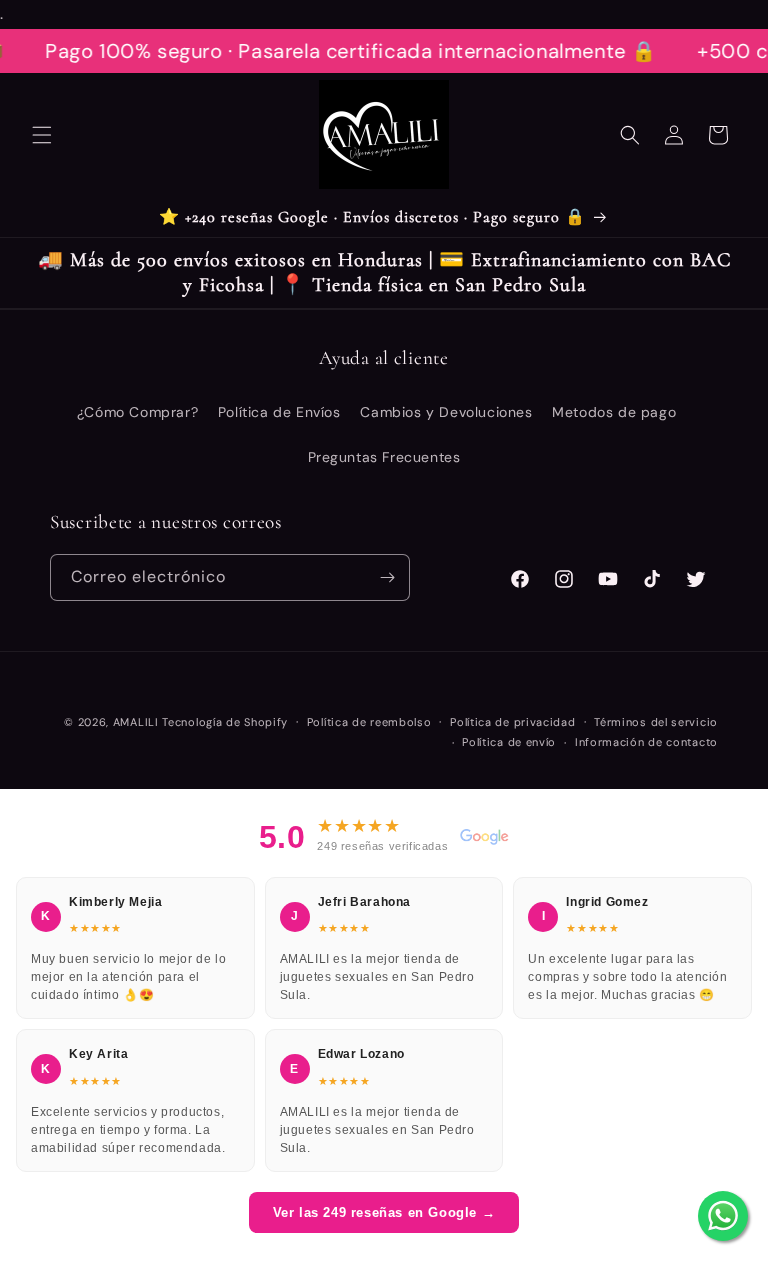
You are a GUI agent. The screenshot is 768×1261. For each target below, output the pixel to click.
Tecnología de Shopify (225, 722)
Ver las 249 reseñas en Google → (384, 1212)
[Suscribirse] (387, 577)
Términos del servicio (656, 722)
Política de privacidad (512, 722)
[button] (42, 135)
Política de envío (509, 742)
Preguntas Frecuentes (384, 457)
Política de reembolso (369, 722)
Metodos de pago (614, 412)
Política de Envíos (279, 412)
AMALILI (136, 722)
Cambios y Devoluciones (446, 412)
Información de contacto (646, 742)
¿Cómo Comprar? (137, 412)
